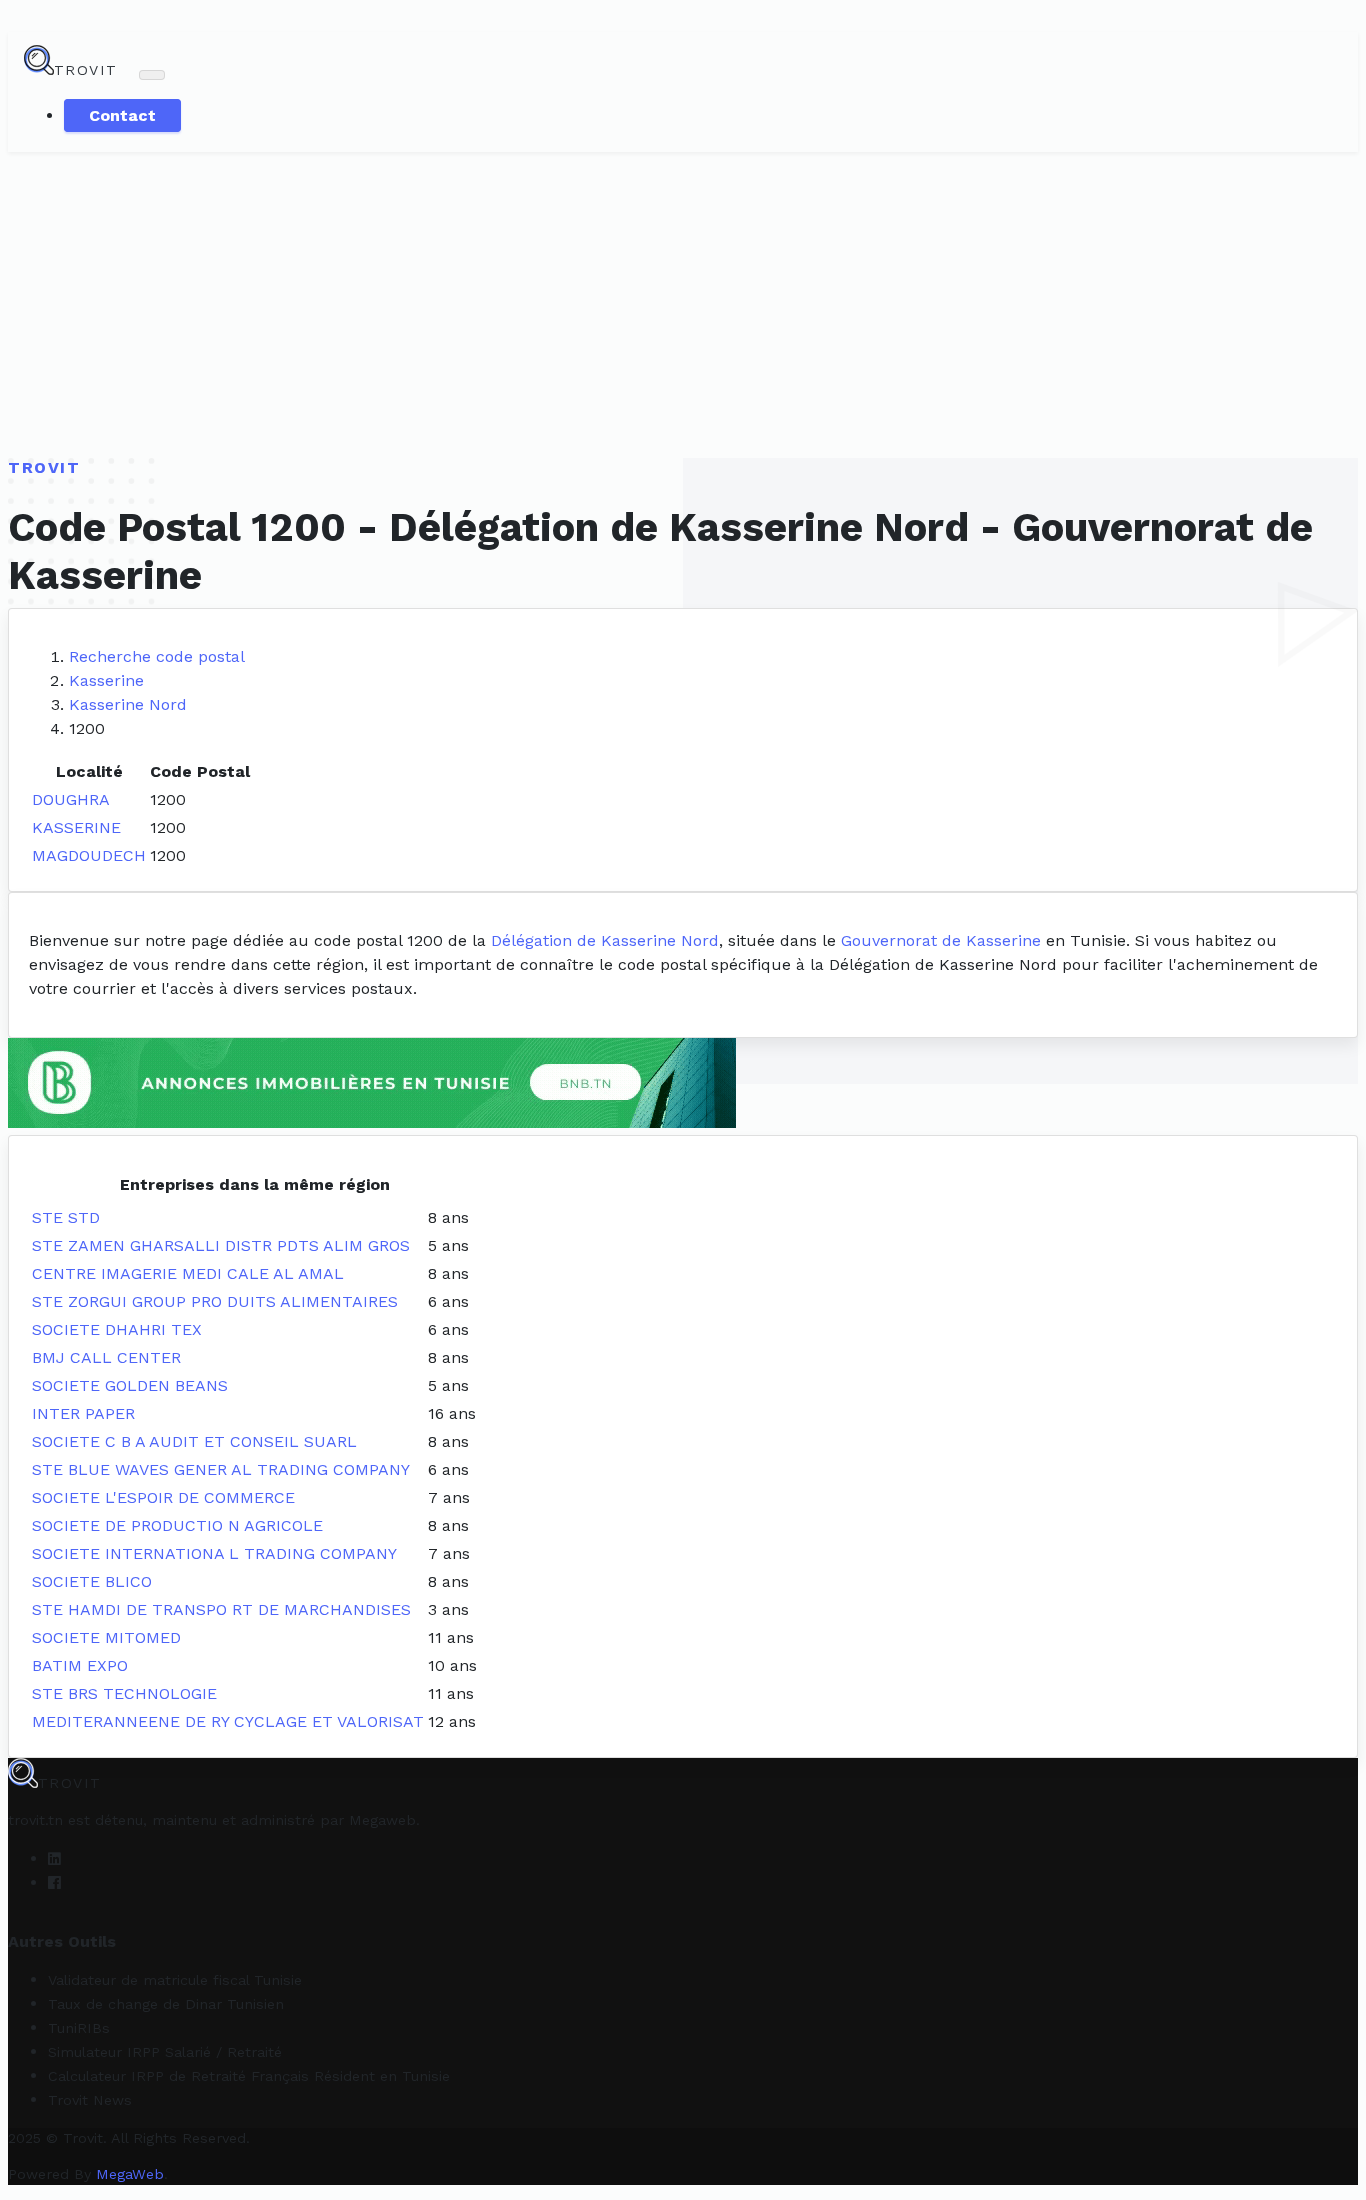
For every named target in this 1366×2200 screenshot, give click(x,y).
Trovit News (90, 2100)
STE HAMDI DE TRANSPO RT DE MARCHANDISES (221, 1609)
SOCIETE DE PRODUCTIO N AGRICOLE (177, 1525)
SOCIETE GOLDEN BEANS (130, 1385)
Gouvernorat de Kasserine (941, 940)
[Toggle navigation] (152, 75)
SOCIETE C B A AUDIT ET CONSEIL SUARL (194, 1441)
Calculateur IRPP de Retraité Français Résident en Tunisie (249, 2076)
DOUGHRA (71, 799)
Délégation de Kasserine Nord (605, 940)
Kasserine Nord (128, 704)
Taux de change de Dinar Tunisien (166, 2004)
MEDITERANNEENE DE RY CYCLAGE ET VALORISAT (228, 1721)
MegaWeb (130, 2174)
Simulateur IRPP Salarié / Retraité (165, 2052)
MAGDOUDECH (89, 855)
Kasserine (106, 680)
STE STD (66, 1217)
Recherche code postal (157, 656)
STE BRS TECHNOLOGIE (124, 1693)
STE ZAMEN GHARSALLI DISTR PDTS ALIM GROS (221, 1245)
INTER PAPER (83, 1413)
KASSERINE (76, 827)
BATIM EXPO (80, 1665)
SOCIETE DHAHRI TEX (117, 1329)
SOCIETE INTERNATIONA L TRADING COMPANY (214, 1553)
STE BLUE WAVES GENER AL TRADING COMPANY (221, 1469)
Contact (122, 115)
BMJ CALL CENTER (106, 1357)
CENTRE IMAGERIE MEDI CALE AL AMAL (188, 1273)
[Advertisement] (683, 302)
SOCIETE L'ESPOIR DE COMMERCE (163, 1497)
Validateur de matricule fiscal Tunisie (175, 1980)
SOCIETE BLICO (92, 1581)
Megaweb (382, 1820)
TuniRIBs (79, 2028)
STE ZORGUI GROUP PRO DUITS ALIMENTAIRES (215, 1301)
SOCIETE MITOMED (106, 1637)
